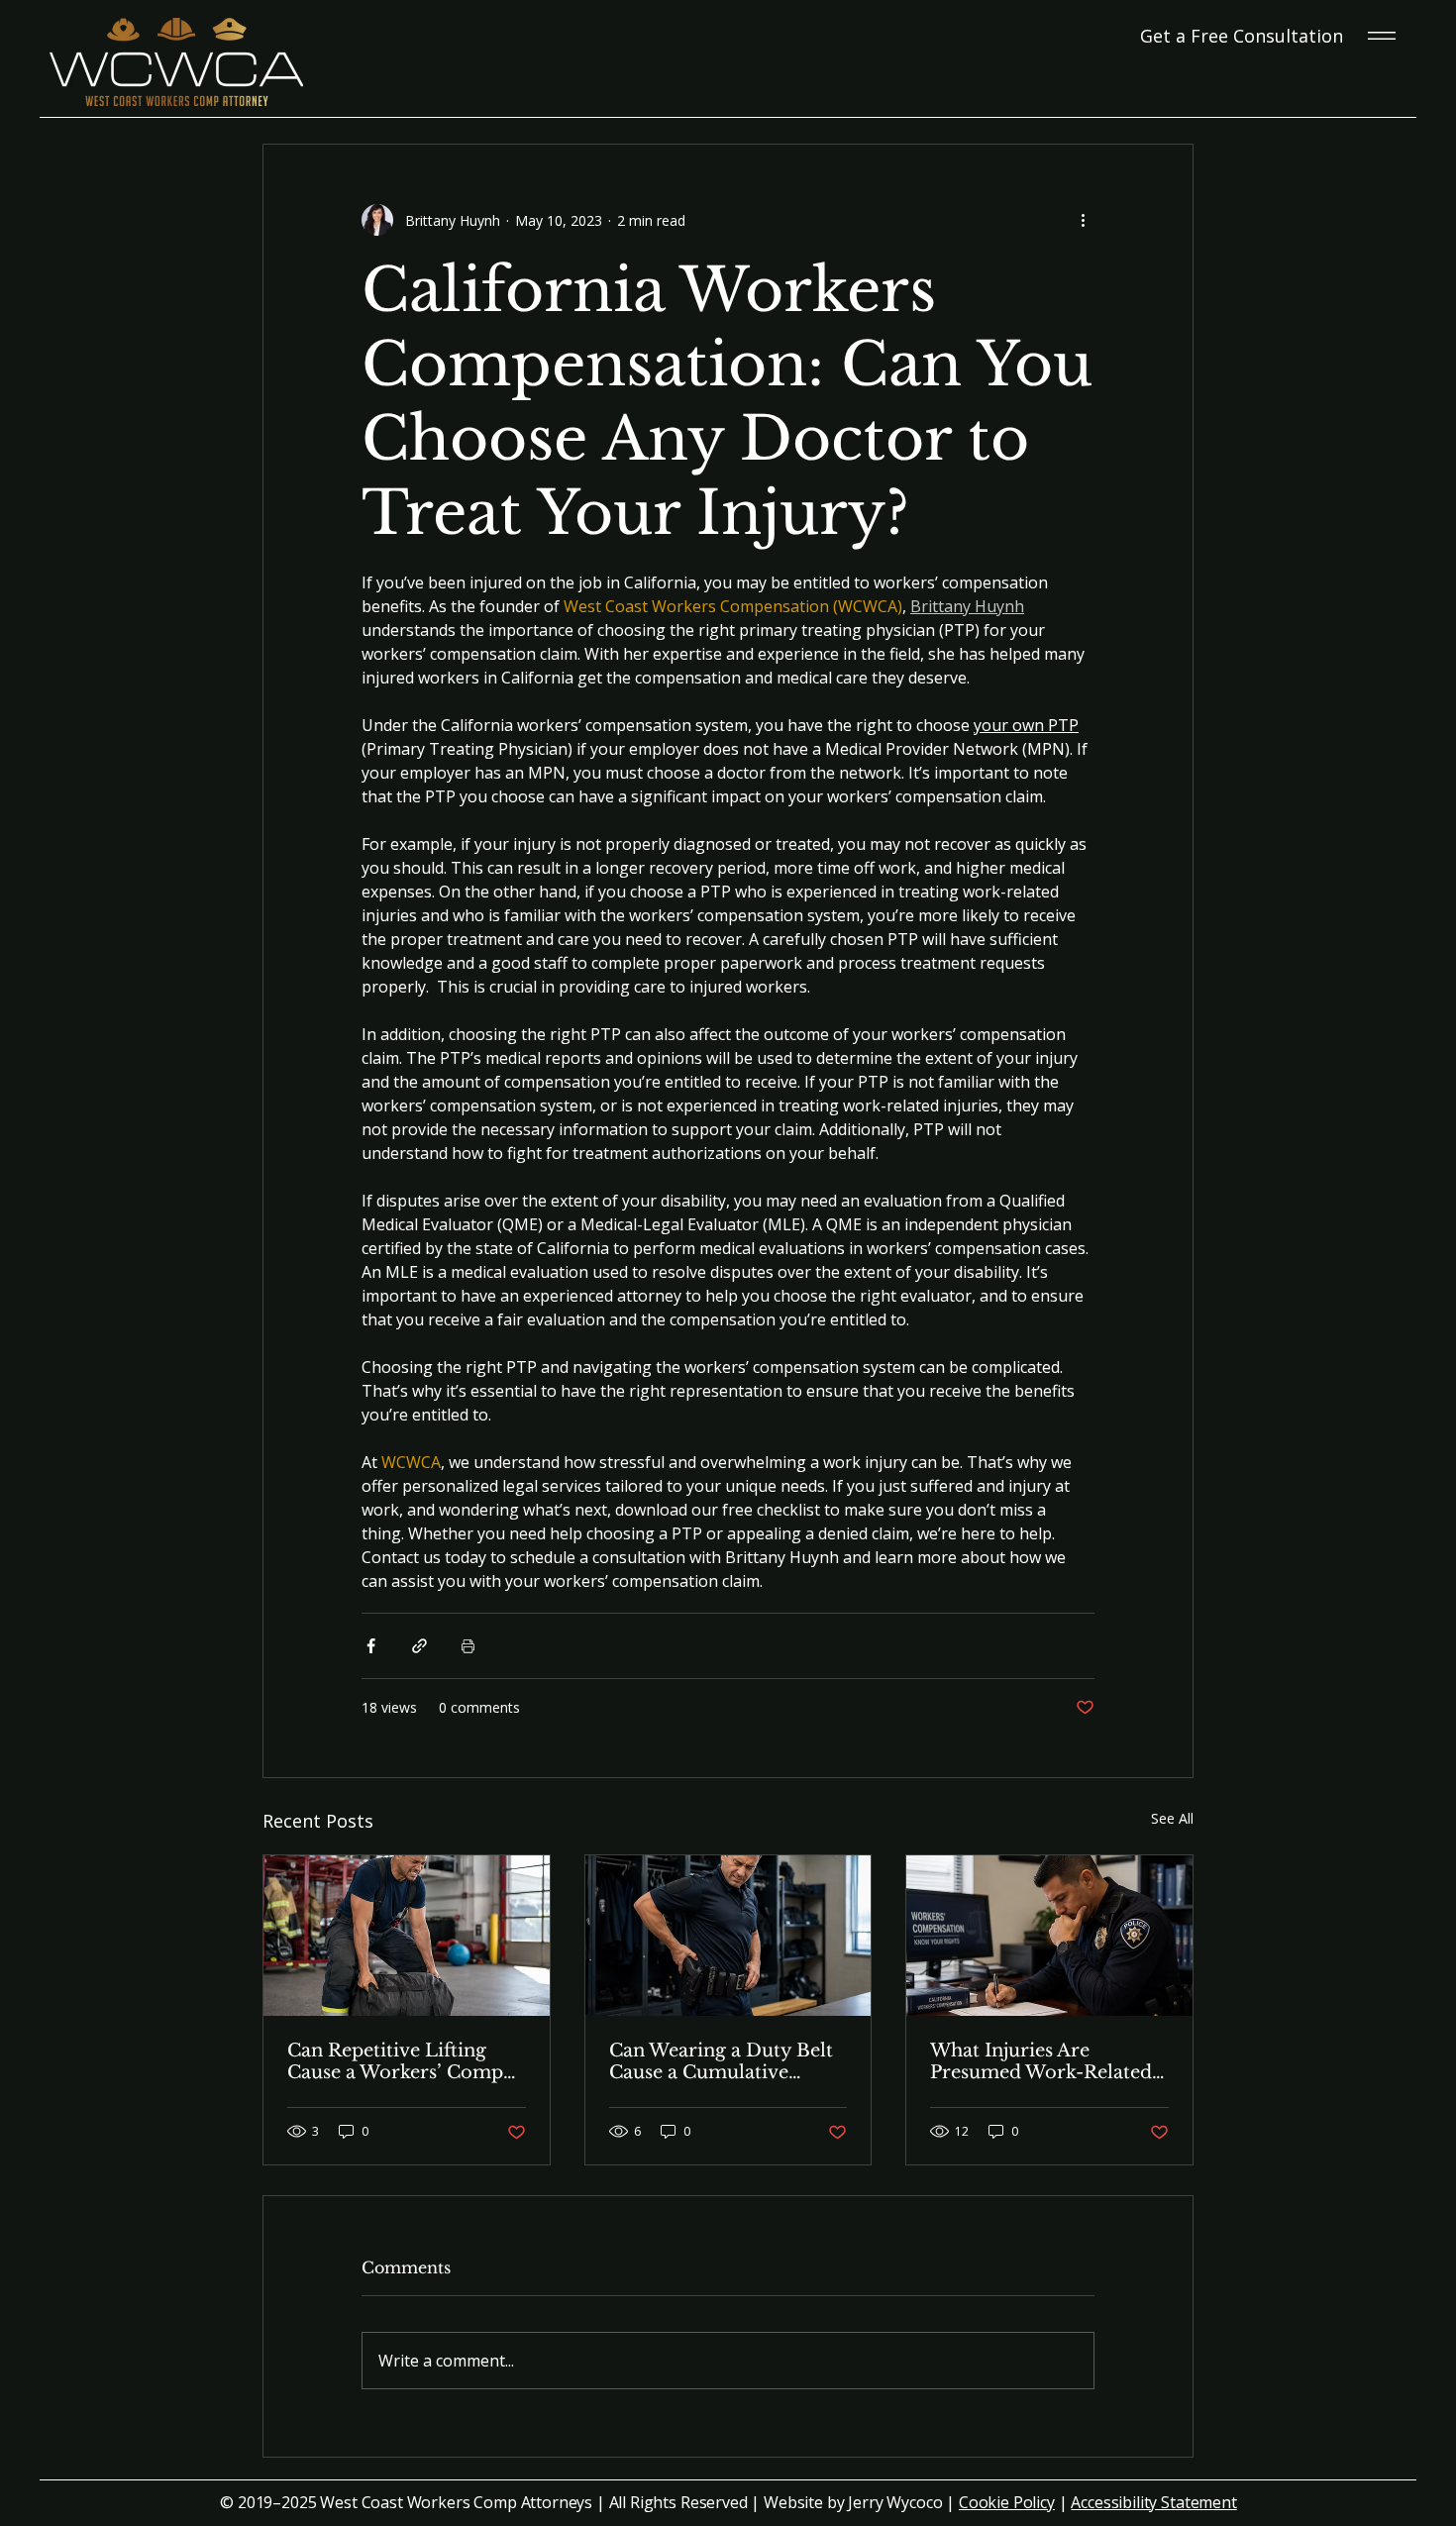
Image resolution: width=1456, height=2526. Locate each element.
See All (1172, 1818)
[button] (1242, 36)
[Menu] (1383, 36)
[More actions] (1083, 220)
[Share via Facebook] (371, 1646)
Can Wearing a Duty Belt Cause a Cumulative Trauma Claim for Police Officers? (721, 2061)
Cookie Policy (1007, 2502)
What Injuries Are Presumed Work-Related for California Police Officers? (1041, 2061)
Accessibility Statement (1153, 2502)
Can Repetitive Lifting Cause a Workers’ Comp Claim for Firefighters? (395, 2061)
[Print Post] (468, 1646)
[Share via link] (419, 1646)
